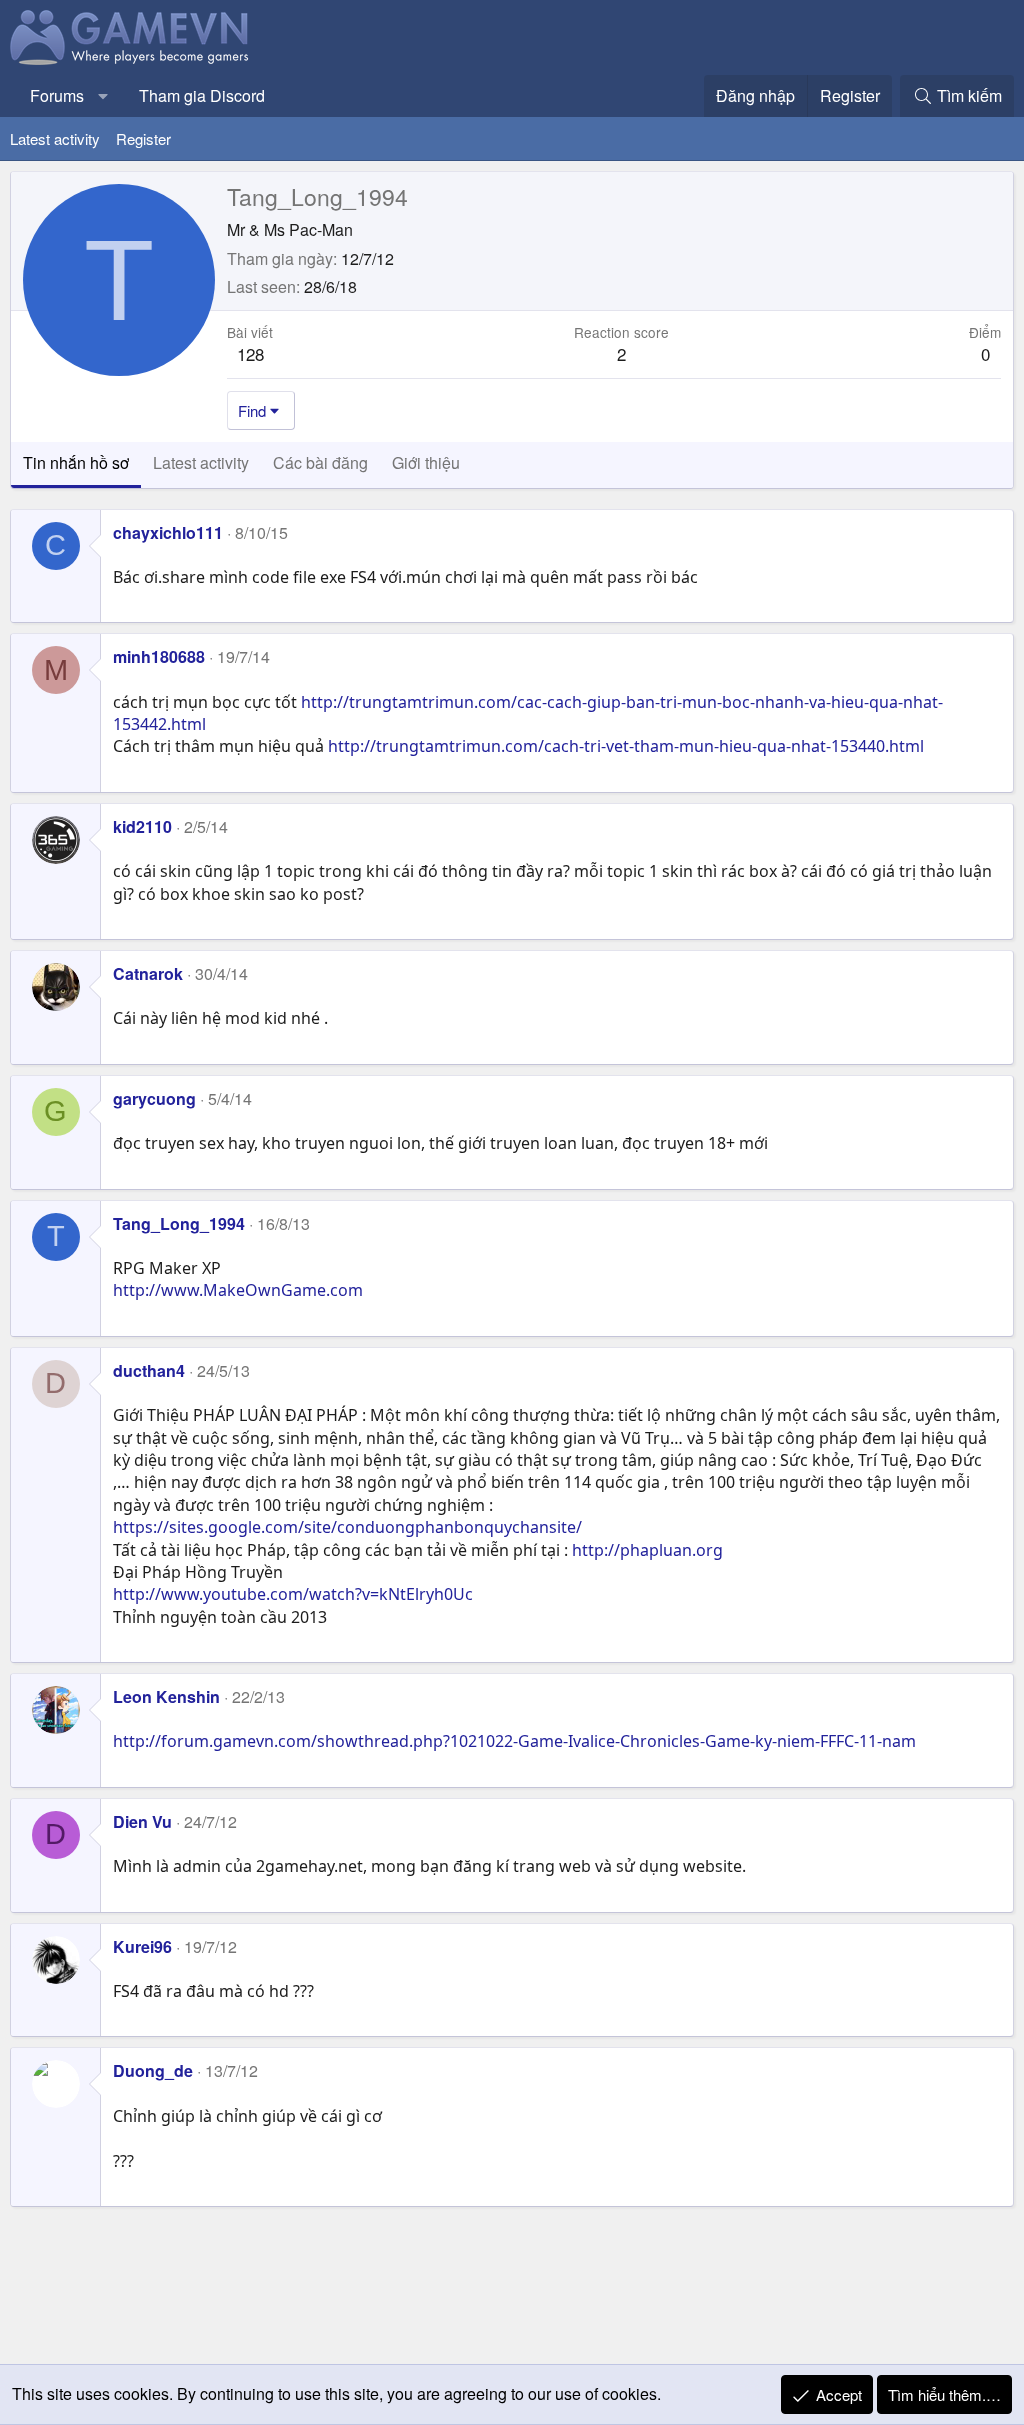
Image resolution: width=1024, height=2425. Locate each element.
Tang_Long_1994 (179, 1223)
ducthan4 (149, 1370)
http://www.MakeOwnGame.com (238, 1290)
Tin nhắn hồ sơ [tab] (76, 462)
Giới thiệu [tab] (426, 462)
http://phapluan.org (647, 1550)
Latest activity (55, 138)
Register (143, 138)
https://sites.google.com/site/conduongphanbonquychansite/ (347, 1527)
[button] (103, 96)
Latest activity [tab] (201, 462)
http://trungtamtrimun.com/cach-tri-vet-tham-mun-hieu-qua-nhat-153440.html (626, 746)
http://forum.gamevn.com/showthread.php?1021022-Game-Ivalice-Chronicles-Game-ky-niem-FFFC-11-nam (514, 1741)
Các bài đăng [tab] (320, 462)
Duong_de (153, 2070)
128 (250, 353)
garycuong (154, 1098)
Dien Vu (142, 1821)
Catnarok (148, 973)
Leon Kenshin (166, 1696)
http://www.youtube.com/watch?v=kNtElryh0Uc (293, 1594)
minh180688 (159, 656)
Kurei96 (142, 1946)
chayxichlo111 (168, 532)
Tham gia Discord (202, 95)
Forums (57, 95)
